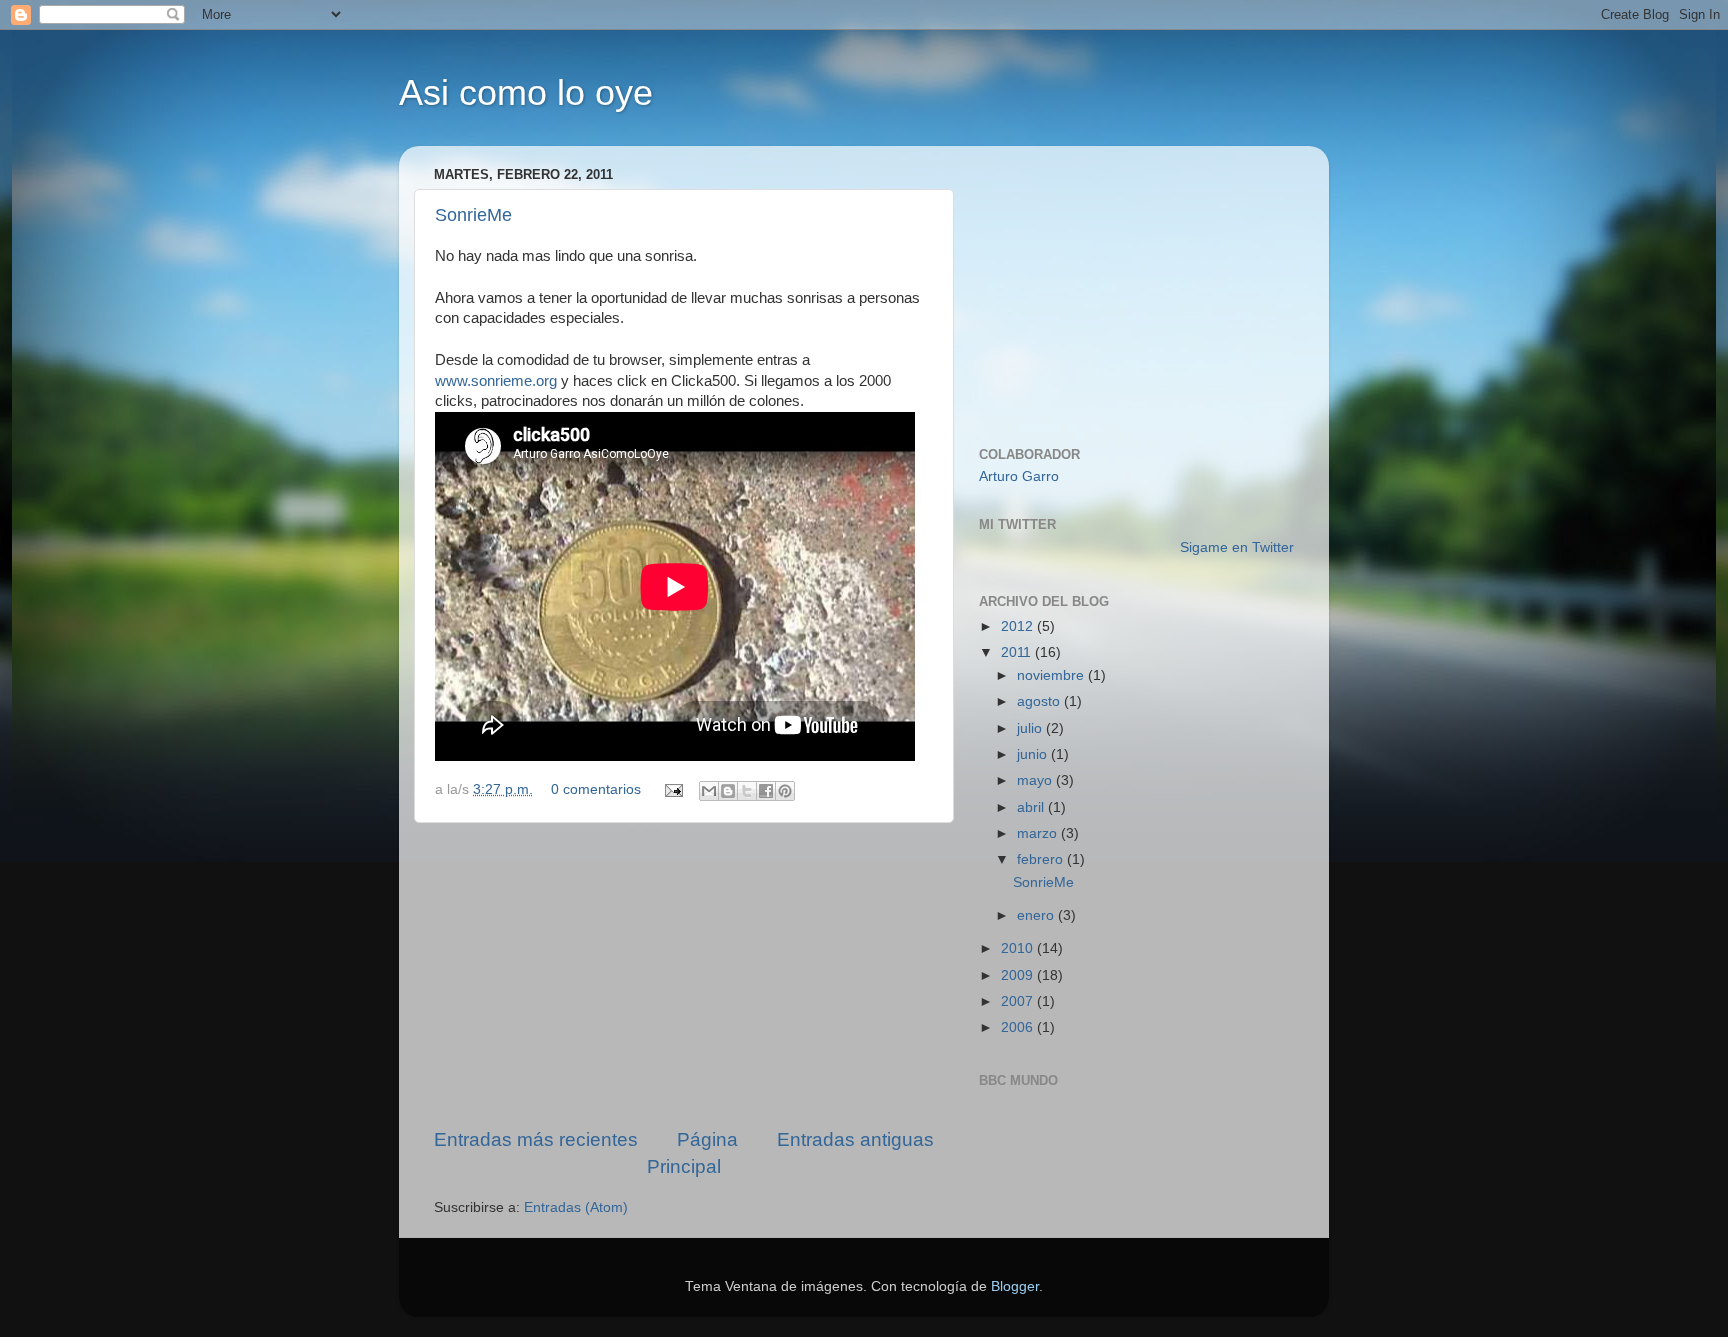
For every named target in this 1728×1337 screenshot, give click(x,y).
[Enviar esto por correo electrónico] (709, 791)
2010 (1019, 948)
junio (1034, 754)
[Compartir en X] (747, 791)
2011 (1018, 652)
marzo (1039, 833)
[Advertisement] (684, 975)
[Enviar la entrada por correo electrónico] (672, 789)
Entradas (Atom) (576, 1207)
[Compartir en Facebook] (766, 791)
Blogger (1015, 1286)
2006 (1019, 1027)
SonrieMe (473, 215)
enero (1037, 915)
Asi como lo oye (526, 92)
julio (1031, 728)
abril (1032, 807)
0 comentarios (596, 789)
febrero (1042, 859)
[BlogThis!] (728, 791)
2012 (1019, 626)
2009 (1019, 975)
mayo (1036, 780)
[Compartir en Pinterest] (785, 791)
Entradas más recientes (536, 1139)
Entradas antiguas (855, 1139)
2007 (1019, 1001)
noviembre (1052, 675)
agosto (1040, 701)
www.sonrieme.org (496, 381)
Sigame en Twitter (1237, 547)
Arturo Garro (1019, 476)
